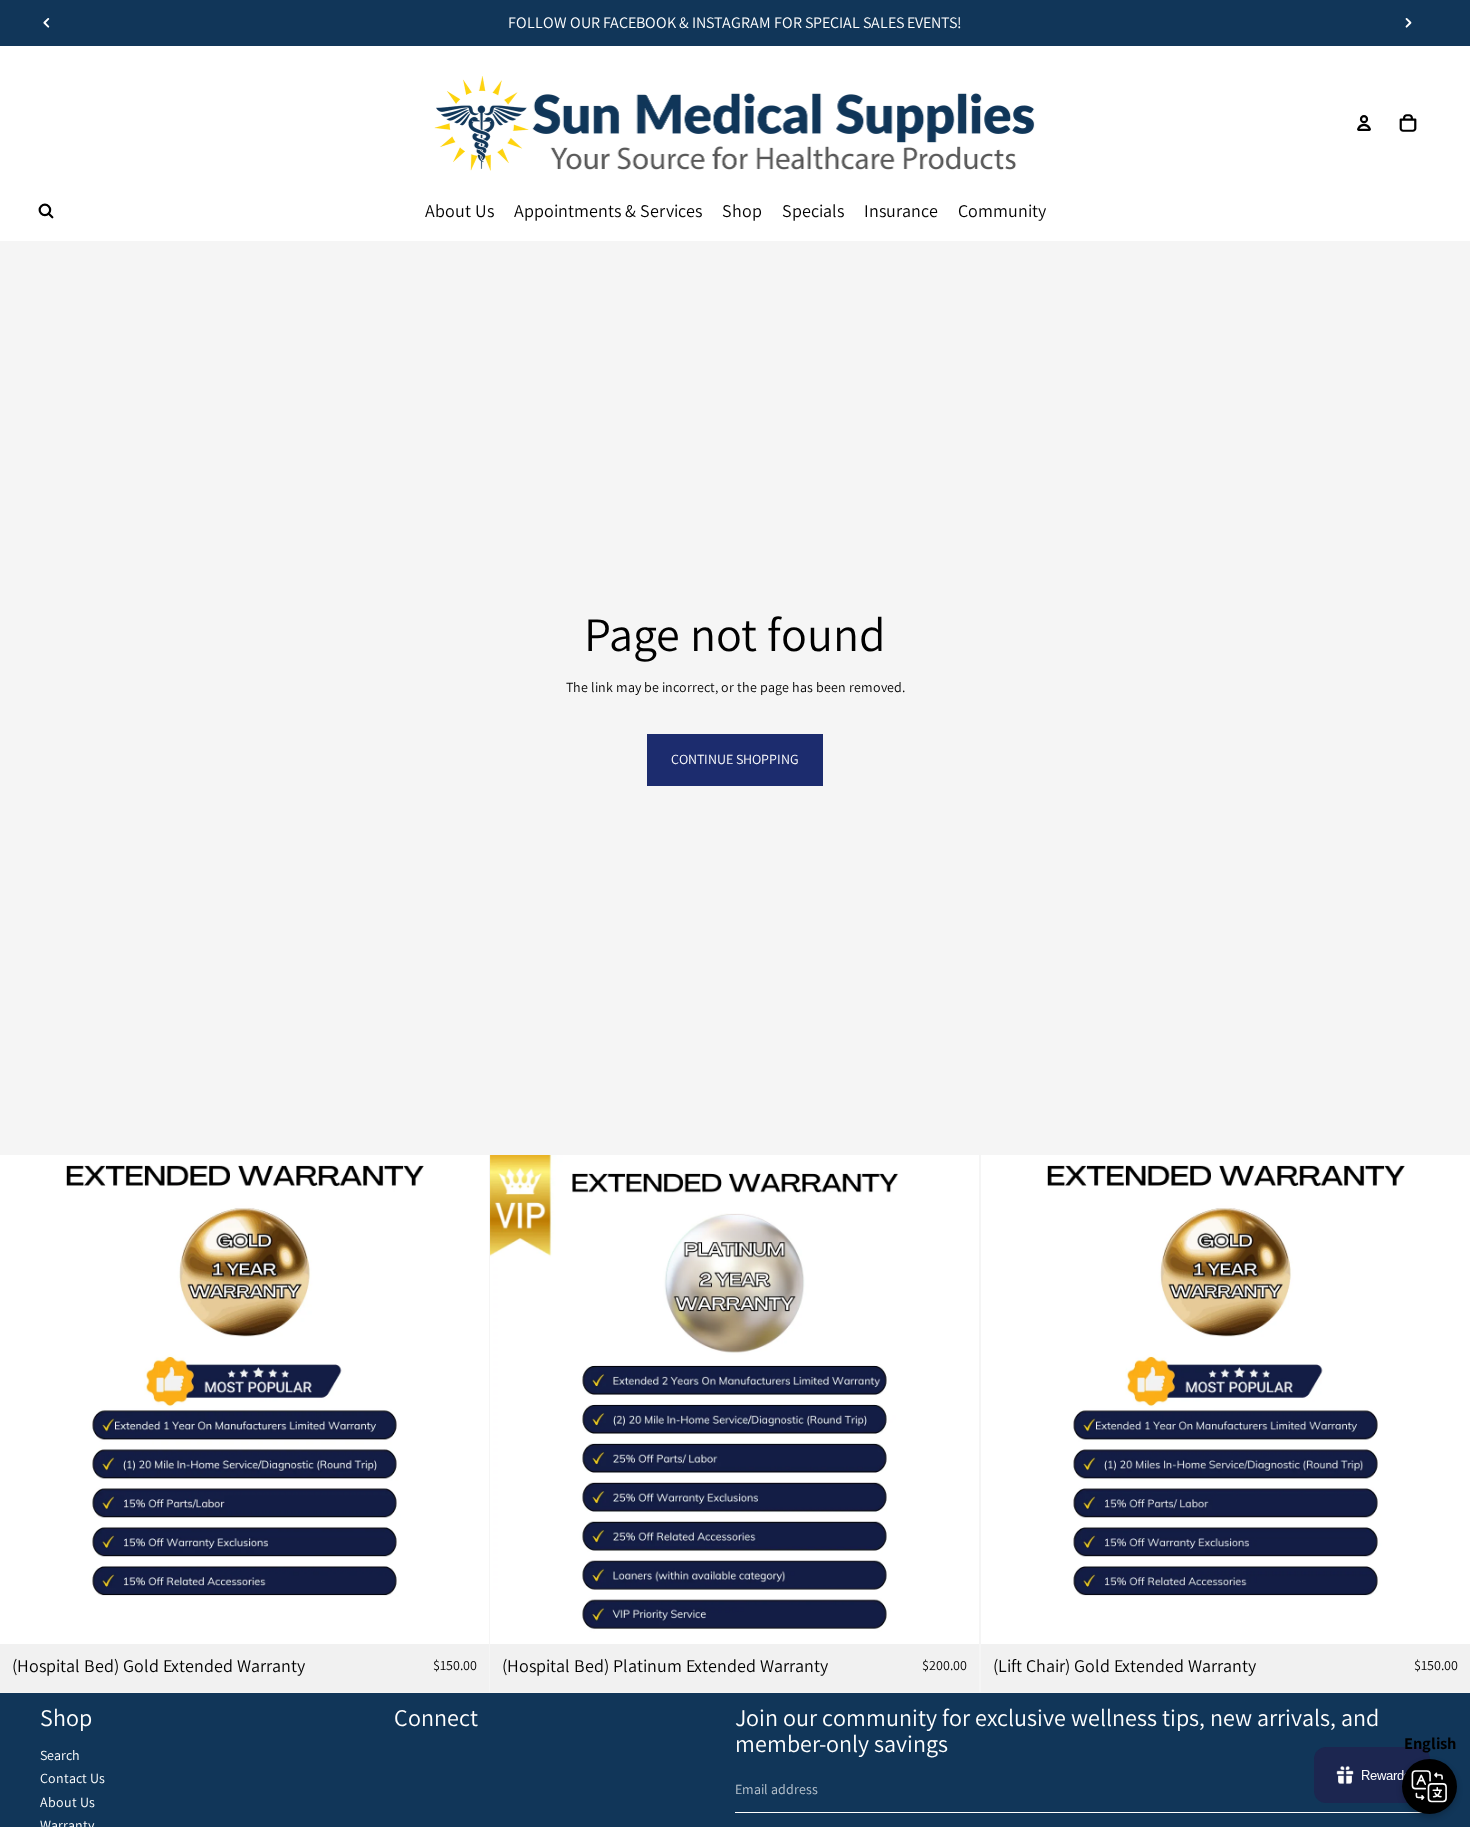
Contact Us (72, 1778)
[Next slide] (1408, 23)
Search (60, 1755)
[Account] (1364, 123)
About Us (67, 1802)
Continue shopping (735, 759)
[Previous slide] (47, 23)
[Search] (46, 211)
